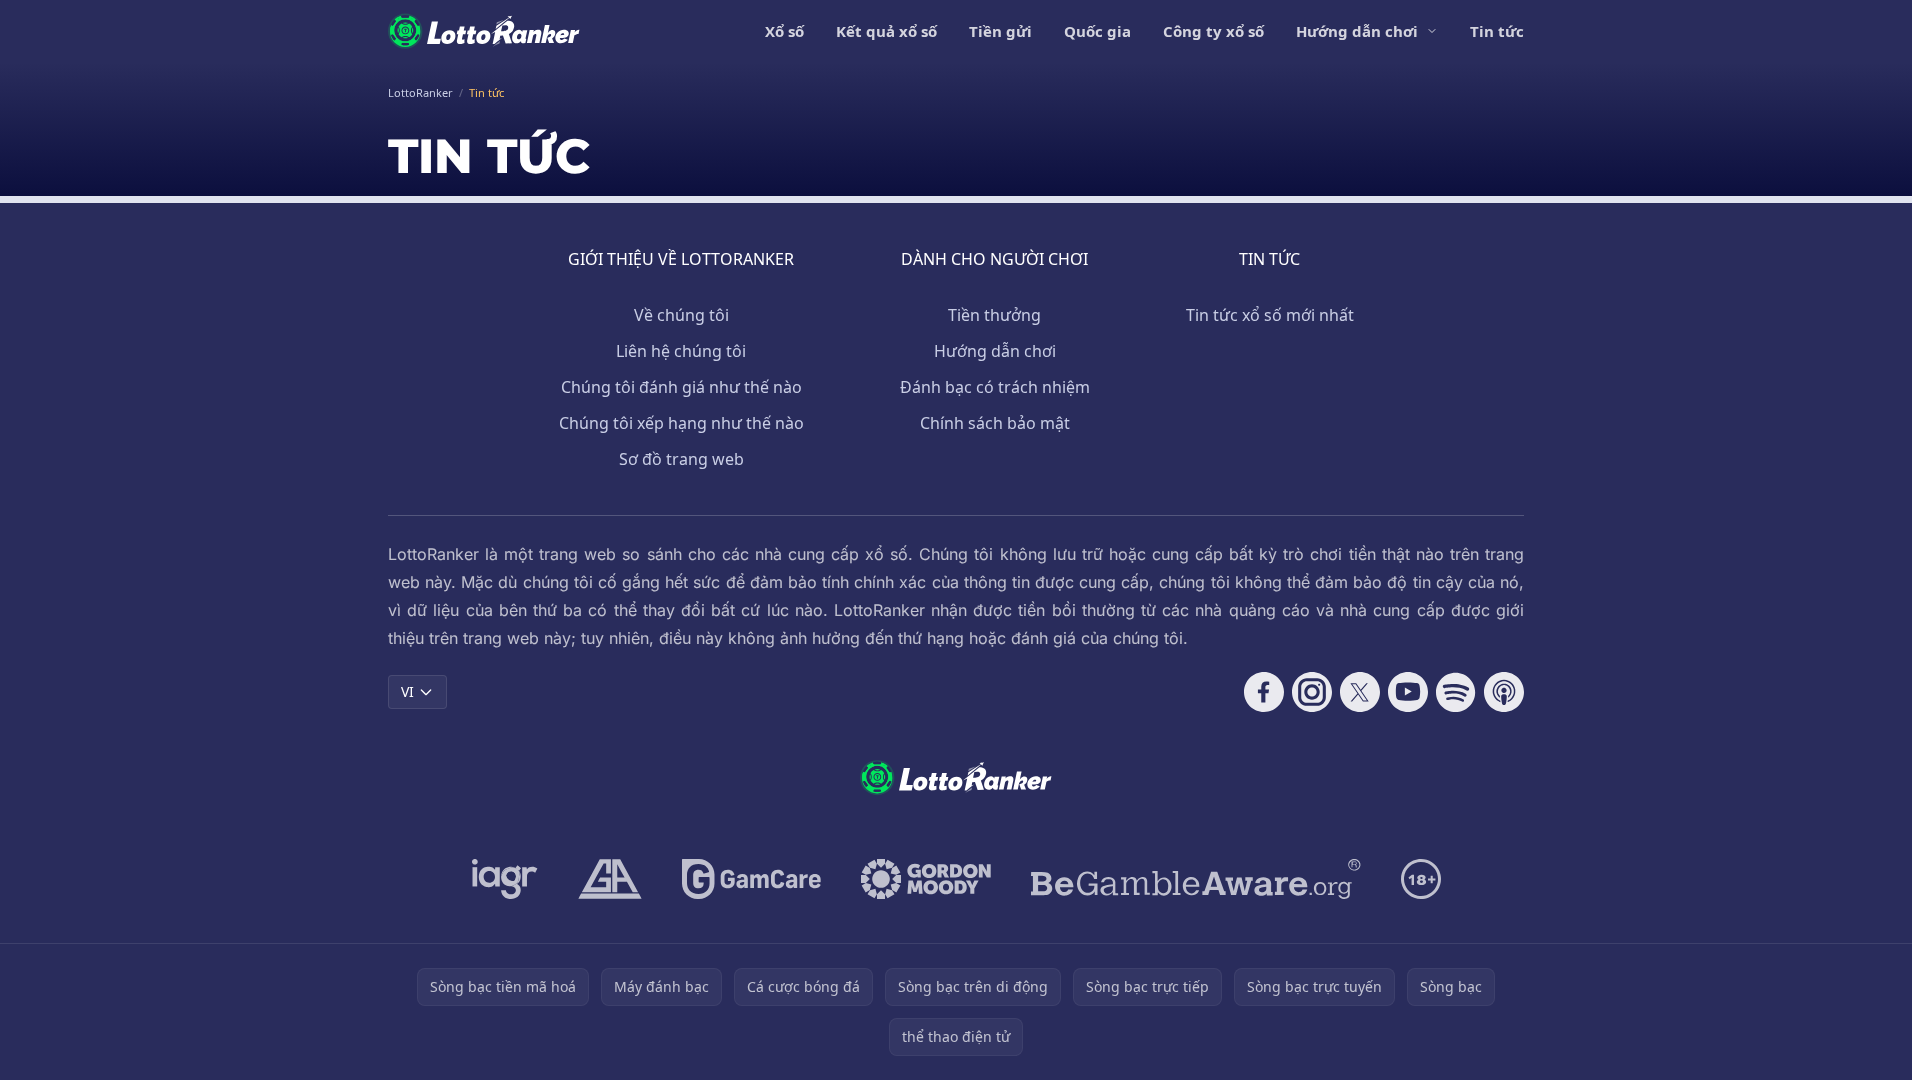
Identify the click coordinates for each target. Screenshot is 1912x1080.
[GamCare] (751, 879)
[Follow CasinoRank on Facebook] (1264, 692)
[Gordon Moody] (926, 879)
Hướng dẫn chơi (1357, 31)
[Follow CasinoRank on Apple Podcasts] (1504, 692)
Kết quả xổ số (886, 31)
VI (407, 691)
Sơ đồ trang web (681, 459)
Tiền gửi (1000, 31)
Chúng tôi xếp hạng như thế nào (681, 423)
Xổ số (784, 31)
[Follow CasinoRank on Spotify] (1456, 692)
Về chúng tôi (681, 315)
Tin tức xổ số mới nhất (1270, 315)
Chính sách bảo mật (995, 423)
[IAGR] (505, 879)
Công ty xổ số (1213, 31)
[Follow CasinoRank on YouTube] (1408, 692)
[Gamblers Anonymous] (610, 879)
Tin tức (1497, 31)
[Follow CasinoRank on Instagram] (1312, 692)
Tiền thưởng (994, 315)
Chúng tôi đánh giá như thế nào (681, 387)
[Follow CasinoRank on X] (1360, 692)
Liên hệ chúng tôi (681, 351)
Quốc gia (1097, 31)
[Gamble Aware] (1196, 879)
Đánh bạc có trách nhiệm (995, 387)
